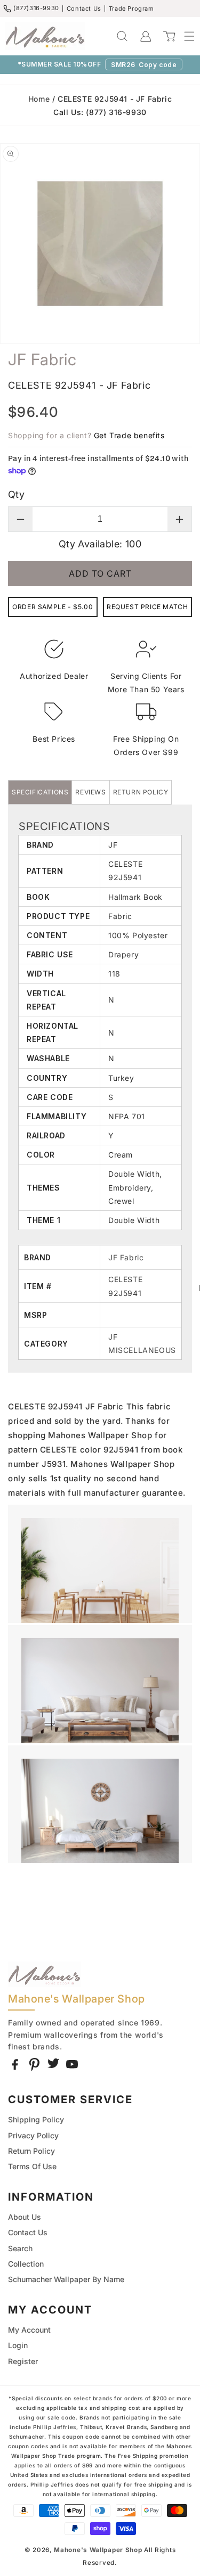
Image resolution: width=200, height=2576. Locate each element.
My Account (29, 2330)
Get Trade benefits (129, 435)
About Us (25, 2217)
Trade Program (131, 9)
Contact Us (84, 9)
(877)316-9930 (36, 8)
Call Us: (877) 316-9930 (100, 112)
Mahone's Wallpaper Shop (98, 2550)
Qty (16, 494)
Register (23, 2361)
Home (39, 99)
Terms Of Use (32, 2166)
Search (20, 2248)
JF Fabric (126, 1257)
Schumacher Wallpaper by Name (66, 2279)
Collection (26, 2264)
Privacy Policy (33, 2135)
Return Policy (31, 2151)
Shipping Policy (36, 2119)
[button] (184, 36)
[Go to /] (45, 36)
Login (18, 2345)
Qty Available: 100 (100, 544)
